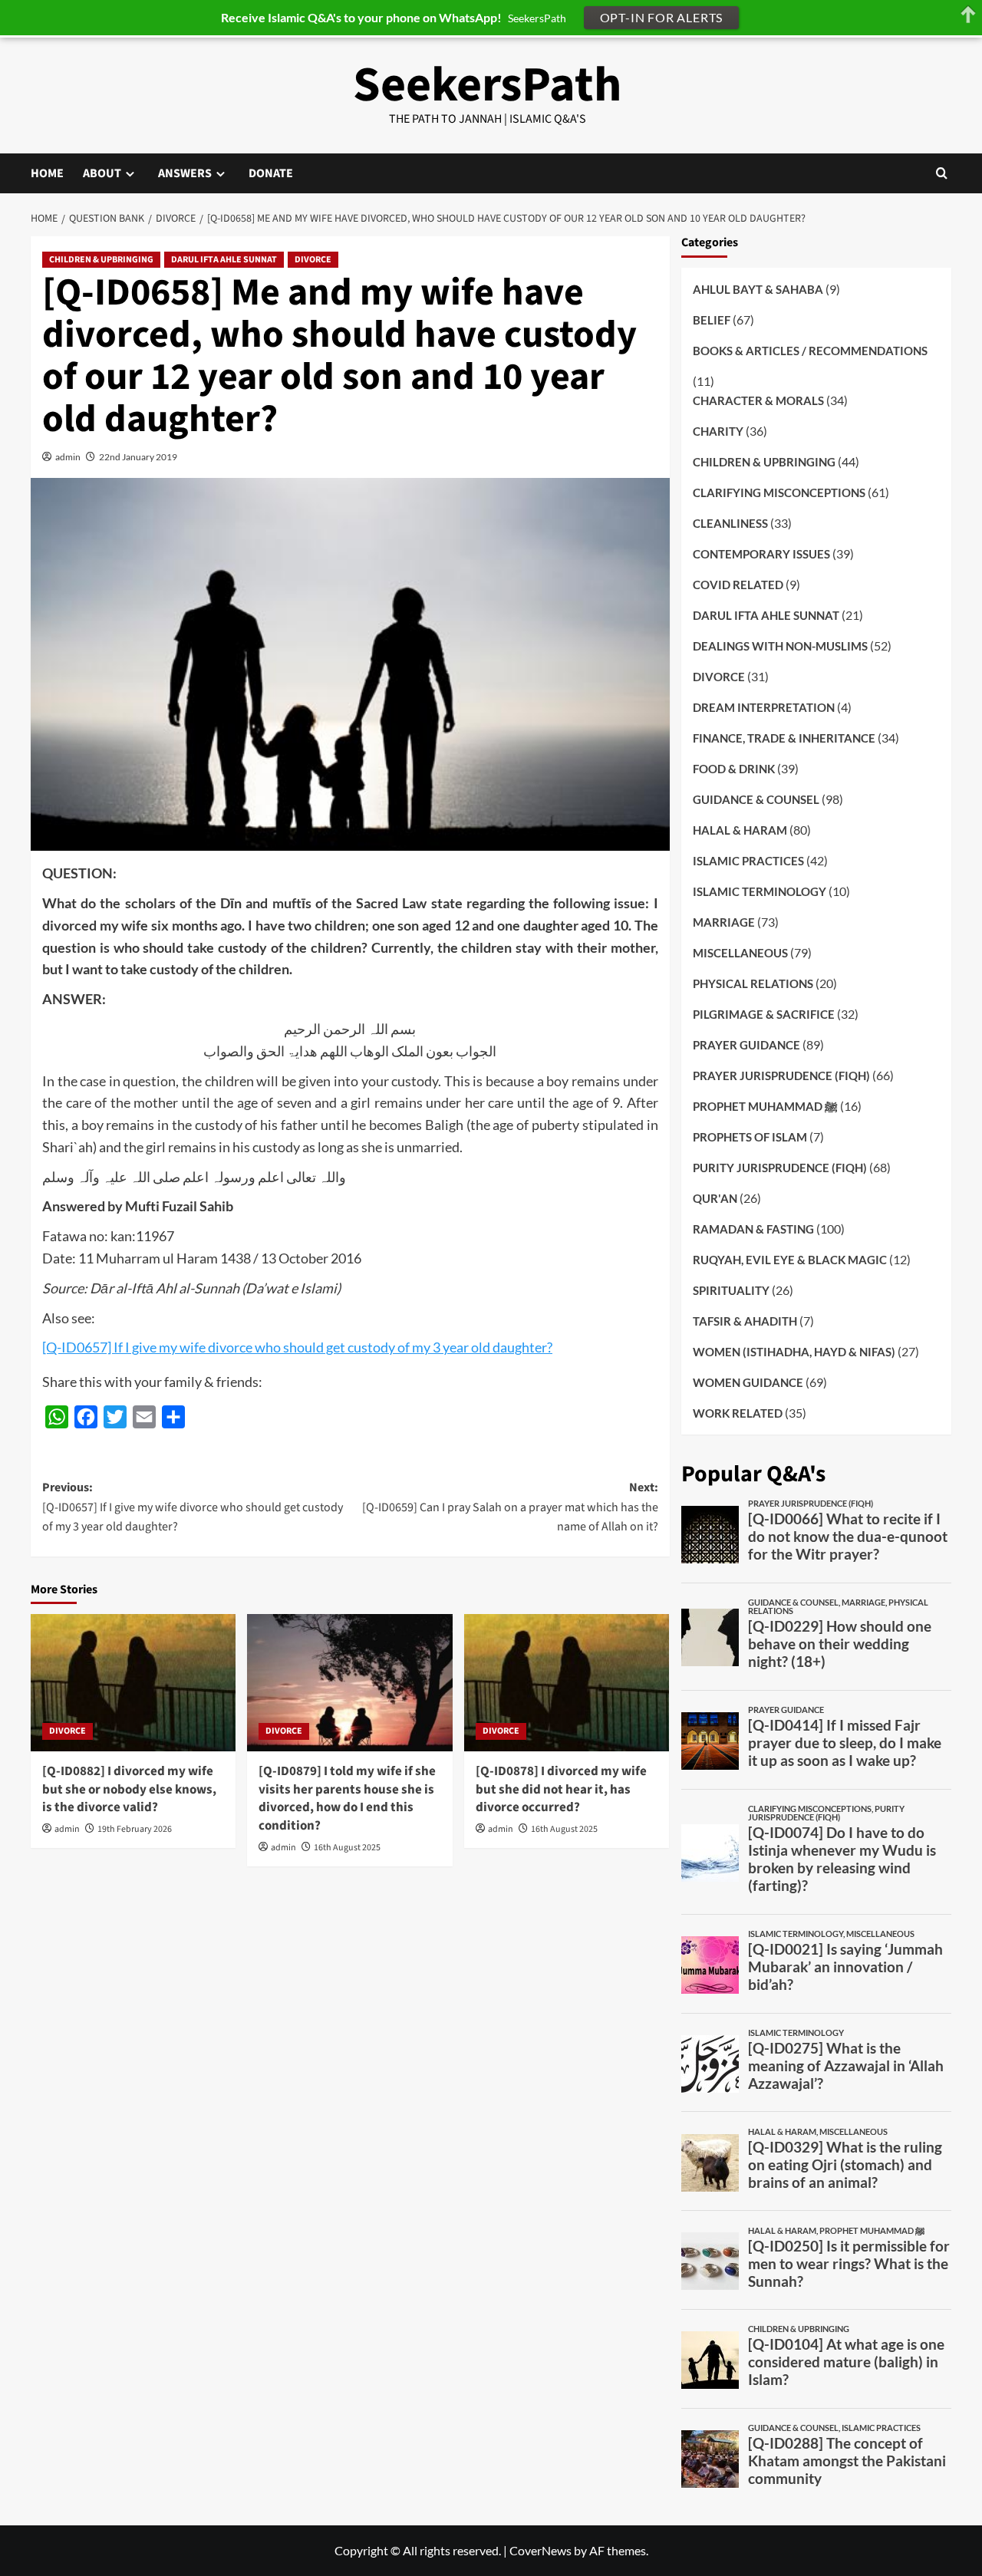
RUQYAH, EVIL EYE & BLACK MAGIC (790, 1260)
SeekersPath (488, 85)
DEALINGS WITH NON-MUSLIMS (780, 646)
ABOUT (102, 173)
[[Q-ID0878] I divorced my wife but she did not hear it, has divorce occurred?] (567, 1682)
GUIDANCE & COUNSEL (756, 799)
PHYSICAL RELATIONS (753, 983)
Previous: (193, 1507)
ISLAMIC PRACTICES (748, 861)
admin (68, 457)
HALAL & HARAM (740, 830)
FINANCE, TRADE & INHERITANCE (784, 738)
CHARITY (718, 431)
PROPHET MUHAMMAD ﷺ (765, 1106)
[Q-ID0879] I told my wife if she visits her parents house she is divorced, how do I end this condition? (347, 1799)
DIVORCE (313, 260)
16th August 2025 (347, 1848)
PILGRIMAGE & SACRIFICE (764, 1014)
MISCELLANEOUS (740, 953)
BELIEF (712, 319)
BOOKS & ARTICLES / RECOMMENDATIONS (810, 350)
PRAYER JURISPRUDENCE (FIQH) (781, 1076)
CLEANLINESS (730, 523)
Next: (510, 1507)
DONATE (271, 173)
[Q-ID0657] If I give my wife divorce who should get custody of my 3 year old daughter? (297, 1347)
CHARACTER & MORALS (758, 400)
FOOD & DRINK (734, 769)
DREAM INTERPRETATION (764, 707)
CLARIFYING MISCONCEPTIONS (779, 492)
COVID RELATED (738, 585)
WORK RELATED (738, 1413)
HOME (47, 173)
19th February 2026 (135, 1829)
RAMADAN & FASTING (753, 1229)
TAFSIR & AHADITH (745, 1321)
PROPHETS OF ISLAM (750, 1137)
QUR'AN (715, 1198)
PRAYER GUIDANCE (746, 1045)
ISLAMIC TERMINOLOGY (760, 891)
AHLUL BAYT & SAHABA (758, 288)
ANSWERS (185, 173)
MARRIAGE (724, 922)
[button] (942, 173)
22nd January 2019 (138, 457)
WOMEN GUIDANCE (748, 1382)
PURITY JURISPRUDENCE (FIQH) (780, 1168)
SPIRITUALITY (731, 1290)
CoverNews (540, 2550)
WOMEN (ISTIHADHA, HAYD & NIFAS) (794, 1352)
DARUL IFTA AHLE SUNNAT (224, 260)
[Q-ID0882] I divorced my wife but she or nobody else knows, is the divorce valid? (129, 1790)
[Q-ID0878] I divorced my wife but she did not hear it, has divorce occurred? (561, 1790)
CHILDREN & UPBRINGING (101, 260)
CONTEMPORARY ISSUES (761, 554)
